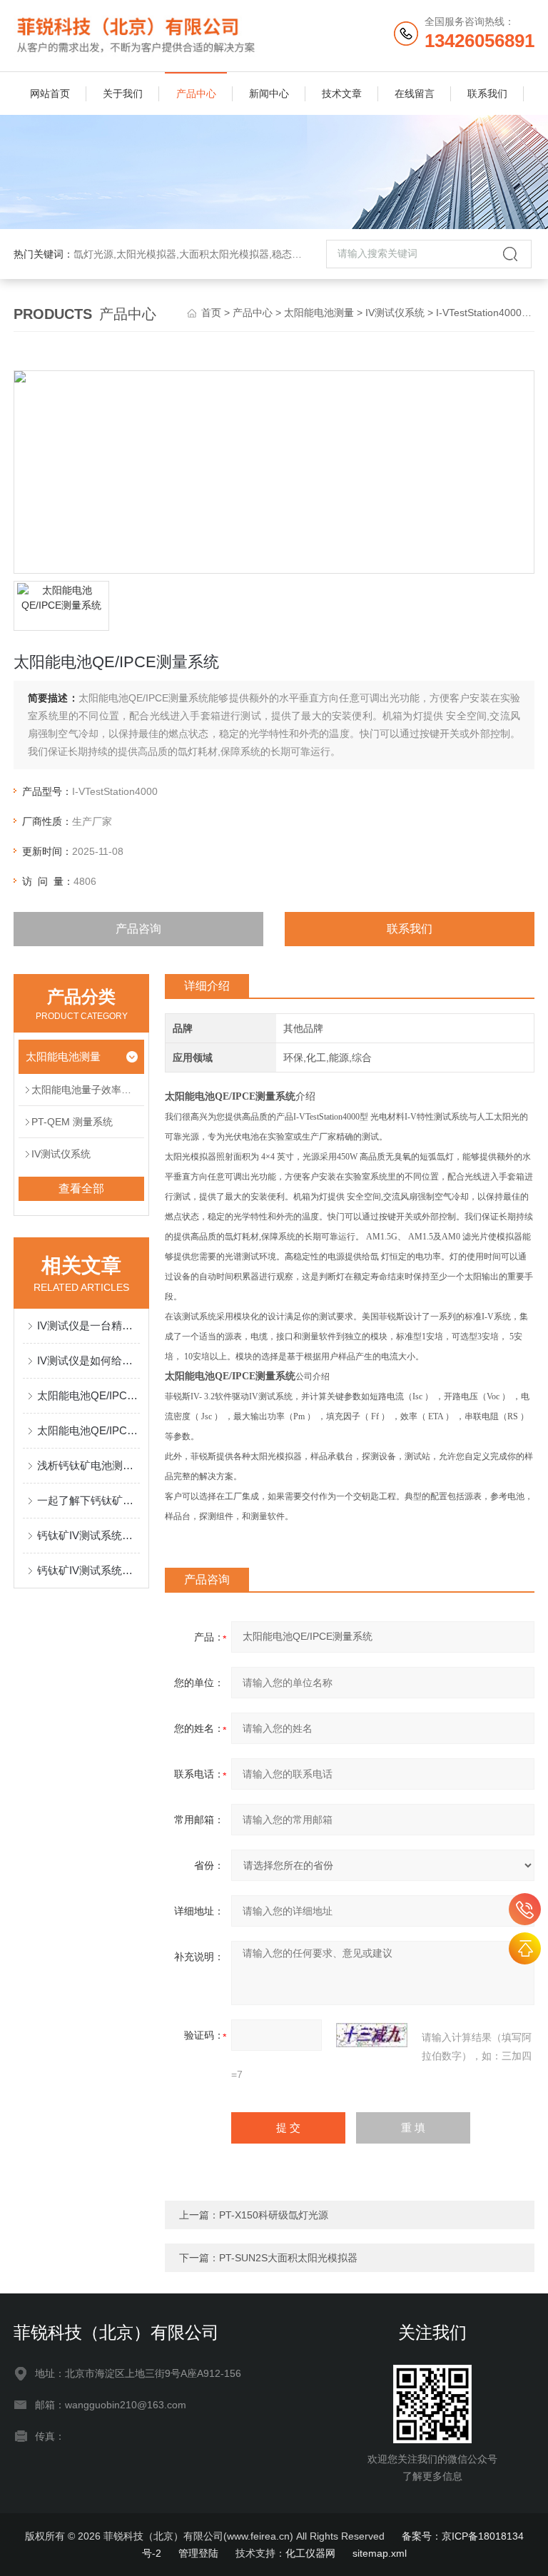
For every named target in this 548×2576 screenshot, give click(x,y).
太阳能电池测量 (319, 313)
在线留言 (415, 93)
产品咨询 (138, 929)
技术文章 (342, 93)
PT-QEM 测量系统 (72, 1122)
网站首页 (50, 93)
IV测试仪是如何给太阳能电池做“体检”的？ (88, 1360)
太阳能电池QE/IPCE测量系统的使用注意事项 (88, 1395)
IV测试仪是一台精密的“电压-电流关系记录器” (88, 1325)
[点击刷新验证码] (372, 2035)
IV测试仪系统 (395, 313)
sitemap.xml (380, 2553)
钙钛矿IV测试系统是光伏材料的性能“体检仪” (88, 1535)
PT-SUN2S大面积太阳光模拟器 (288, 2258)
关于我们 (123, 93)
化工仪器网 (310, 2553)
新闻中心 (269, 93)
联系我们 (487, 93)
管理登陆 (198, 2553)
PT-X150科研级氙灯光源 (274, 2215)
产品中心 (196, 93)
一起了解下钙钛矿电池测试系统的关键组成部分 (88, 1500)
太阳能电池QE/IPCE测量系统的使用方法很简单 (88, 1430)
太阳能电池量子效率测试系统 (88, 1090)
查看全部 (81, 1188)
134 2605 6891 (525, 1909)
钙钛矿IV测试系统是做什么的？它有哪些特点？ (88, 1570)
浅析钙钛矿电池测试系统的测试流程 (88, 1465)
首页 (211, 313)
